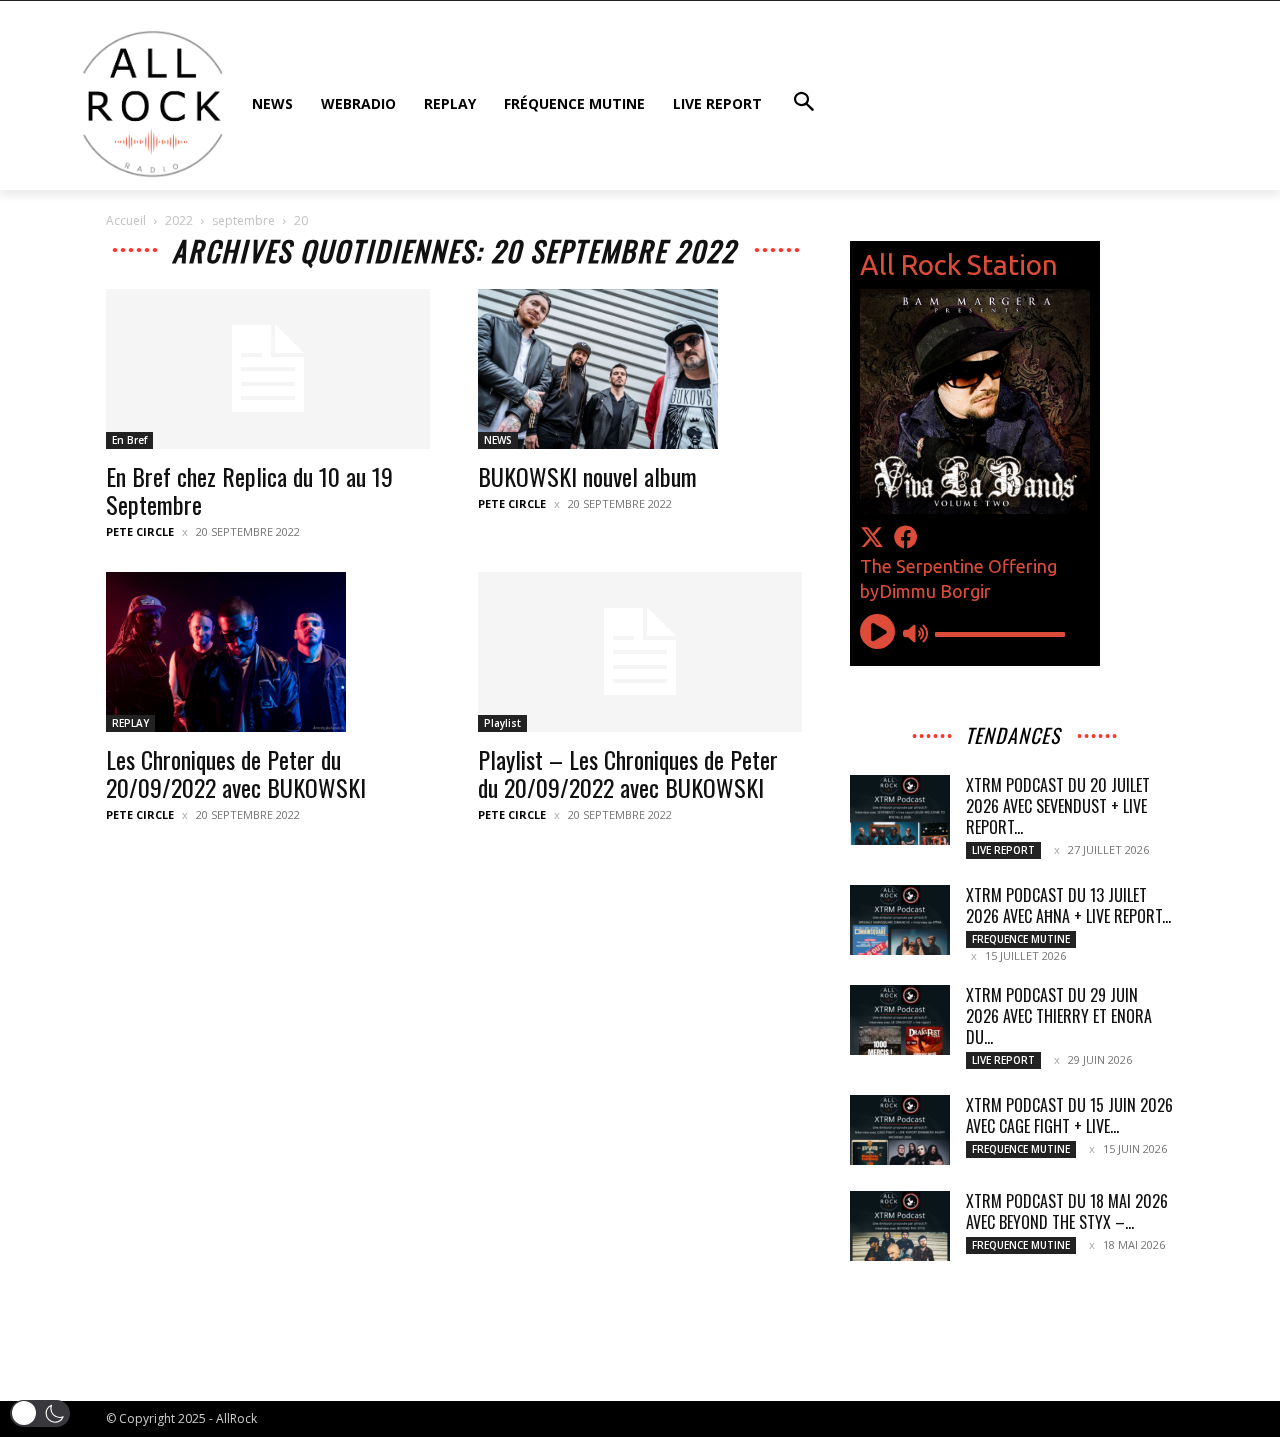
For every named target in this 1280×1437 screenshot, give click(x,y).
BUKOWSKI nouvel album (587, 476)
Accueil (126, 220)
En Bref (129, 440)
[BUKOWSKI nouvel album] (640, 369)
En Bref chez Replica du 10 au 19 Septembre (249, 490)
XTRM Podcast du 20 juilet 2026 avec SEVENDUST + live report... (1058, 806)
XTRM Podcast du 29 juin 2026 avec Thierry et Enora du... (1059, 1016)
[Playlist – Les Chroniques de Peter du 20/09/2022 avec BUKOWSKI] (640, 652)
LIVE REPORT (1003, 850)
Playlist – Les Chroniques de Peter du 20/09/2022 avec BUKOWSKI (628, 773)
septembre (243, 220)
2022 (179, 220)
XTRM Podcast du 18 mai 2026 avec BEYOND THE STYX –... (1067, 1211)
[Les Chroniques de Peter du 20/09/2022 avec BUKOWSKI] (268, 652)
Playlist (502, 723)
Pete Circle (140, 531)
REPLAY (130, 723)
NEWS (498, 440)
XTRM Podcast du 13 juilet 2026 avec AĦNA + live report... (1068, 905)
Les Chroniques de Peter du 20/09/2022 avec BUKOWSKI (236, 773)
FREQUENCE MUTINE (1021, 939)
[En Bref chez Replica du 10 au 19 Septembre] (268, 369)
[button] (40, 1413)
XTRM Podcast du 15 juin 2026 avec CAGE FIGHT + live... (1069, 1115)
